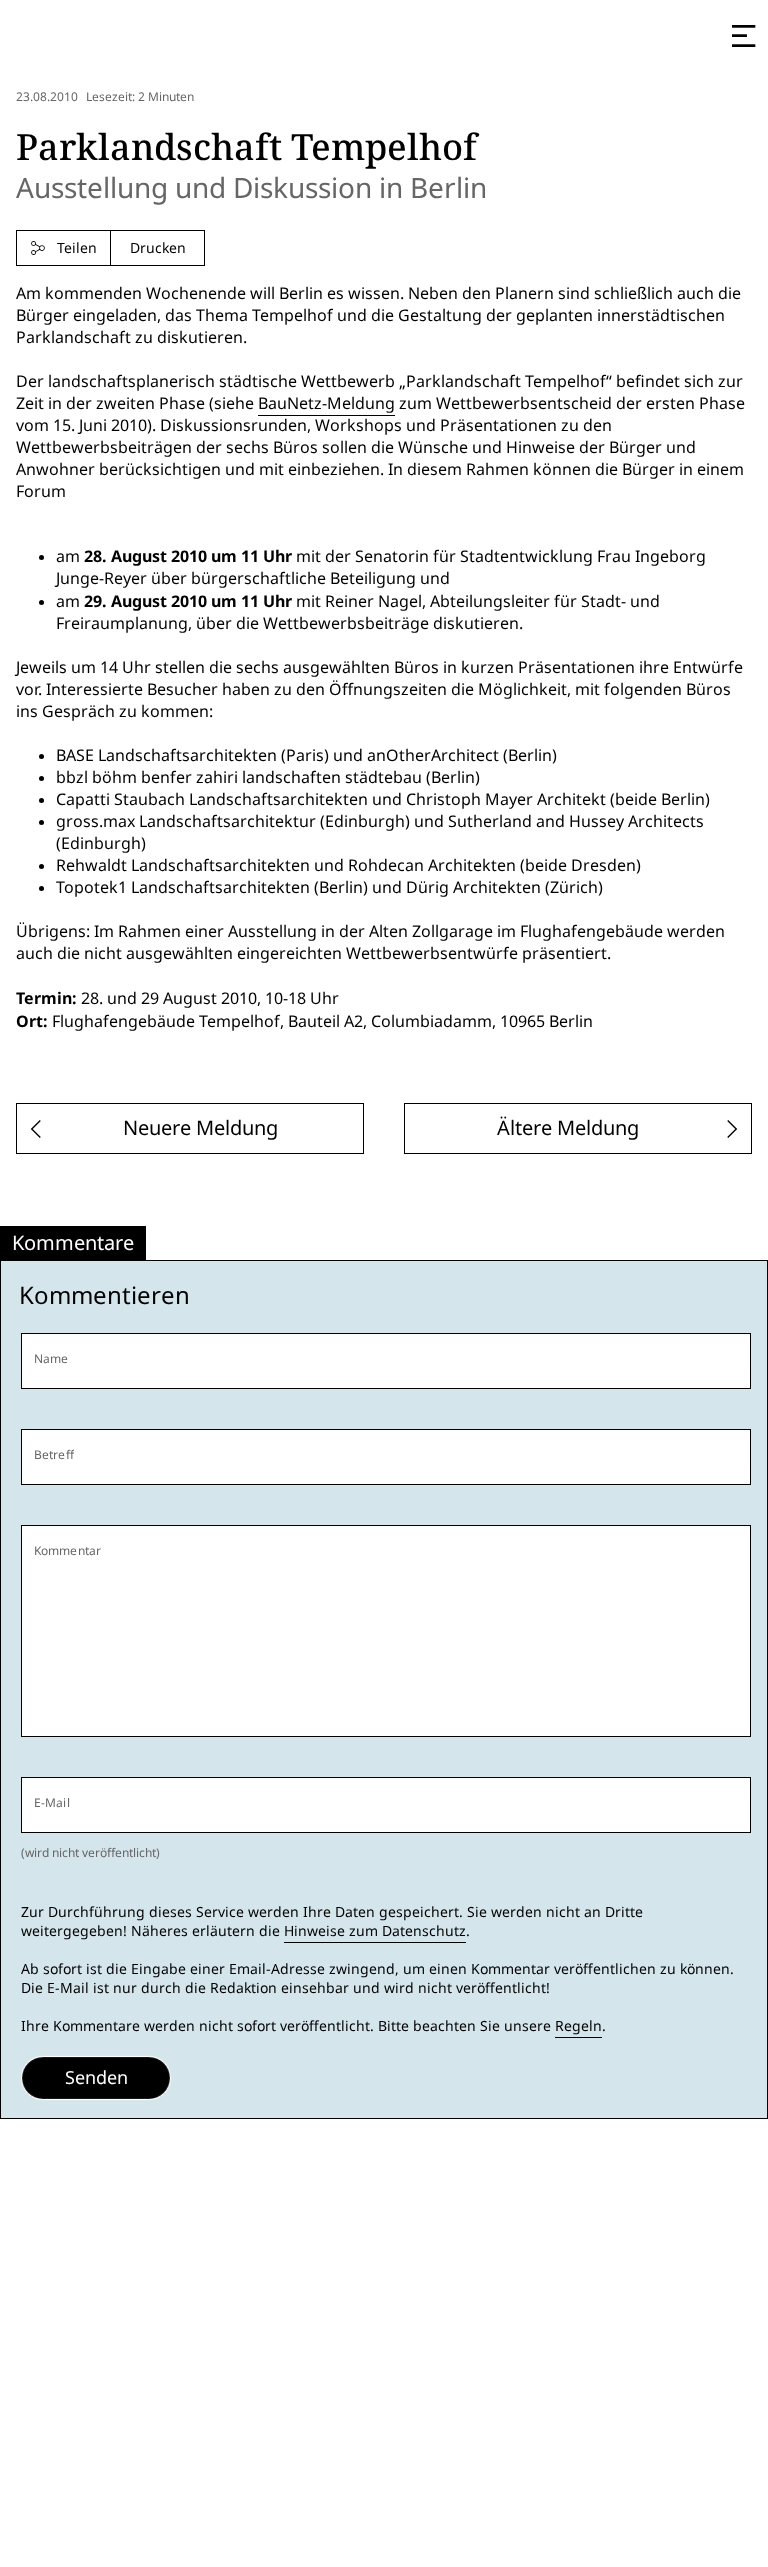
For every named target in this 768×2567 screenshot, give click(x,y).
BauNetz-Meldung (326, 403)
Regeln (578, 2026)
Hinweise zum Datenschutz (375, 1931)
